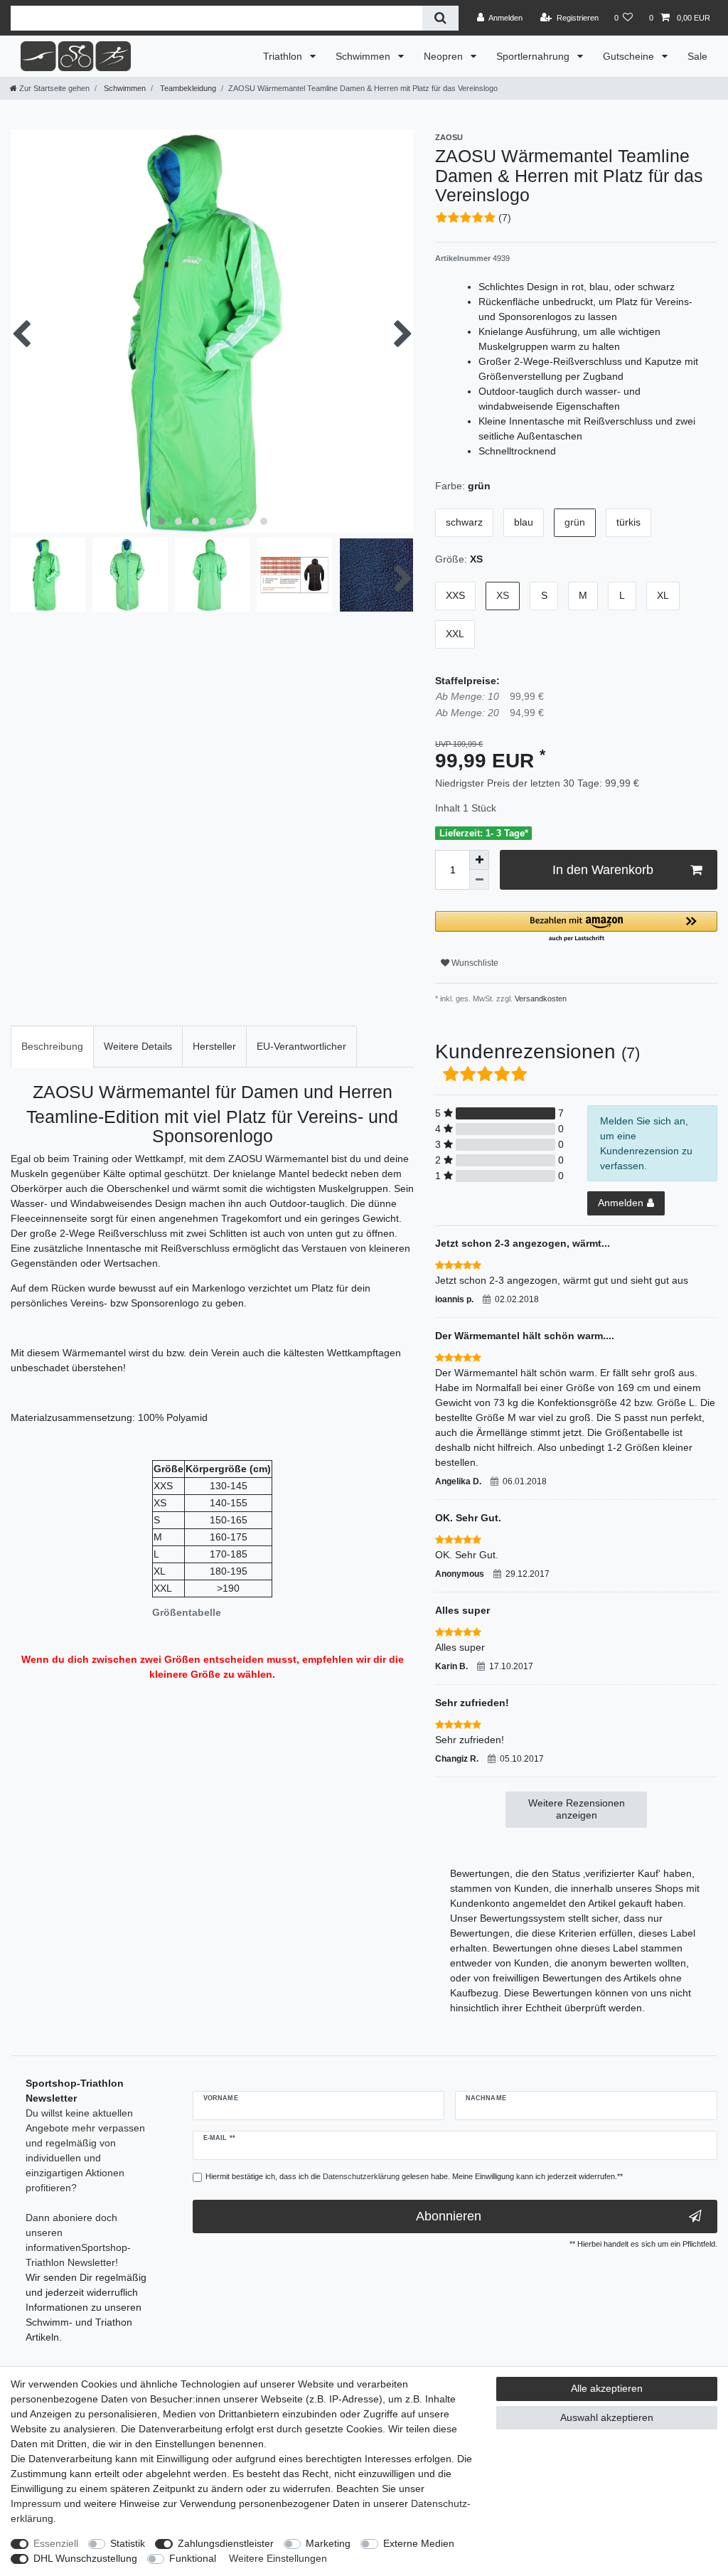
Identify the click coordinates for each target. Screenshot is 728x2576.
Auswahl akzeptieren (607, 2417)
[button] (576, 927)
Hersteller (214, 1046)
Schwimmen (364, 56)
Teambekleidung (187, 88)
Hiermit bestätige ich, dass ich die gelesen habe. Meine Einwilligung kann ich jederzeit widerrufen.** (414, 2176)
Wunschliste (474, 963)
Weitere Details (138, 1046)
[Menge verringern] (479, 880)
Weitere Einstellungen (278, 2558)
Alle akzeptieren (607, 2388)
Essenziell (56, 2543)
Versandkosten (540, 999)
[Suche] (440, 18)
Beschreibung (52, 1046)
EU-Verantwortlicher (301, 1046)
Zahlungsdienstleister (226, 2543)
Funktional (193, 2558)
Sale (697, 56)
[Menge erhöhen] (479, 860)
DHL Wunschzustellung (85, 2558)
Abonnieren (449, 2216)
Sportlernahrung (534, 56)
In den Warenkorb (603, 870)
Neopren (445, 56)
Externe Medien (419, 2543)
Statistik (128, 2543)
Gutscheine (630, 56)
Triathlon (284, 56)
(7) (505, 218)
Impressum (36, 2503)
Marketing (328, 2543)
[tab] (52, 1047)
